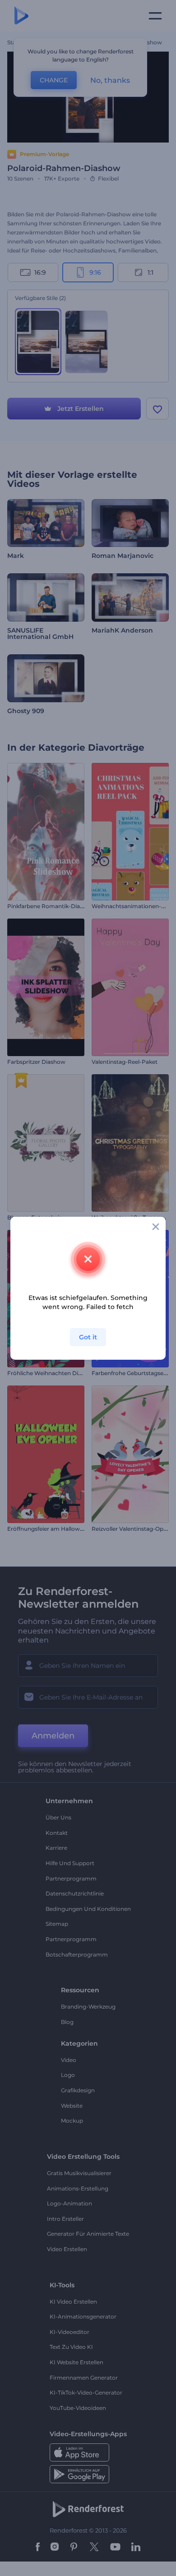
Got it (88, 1337)
